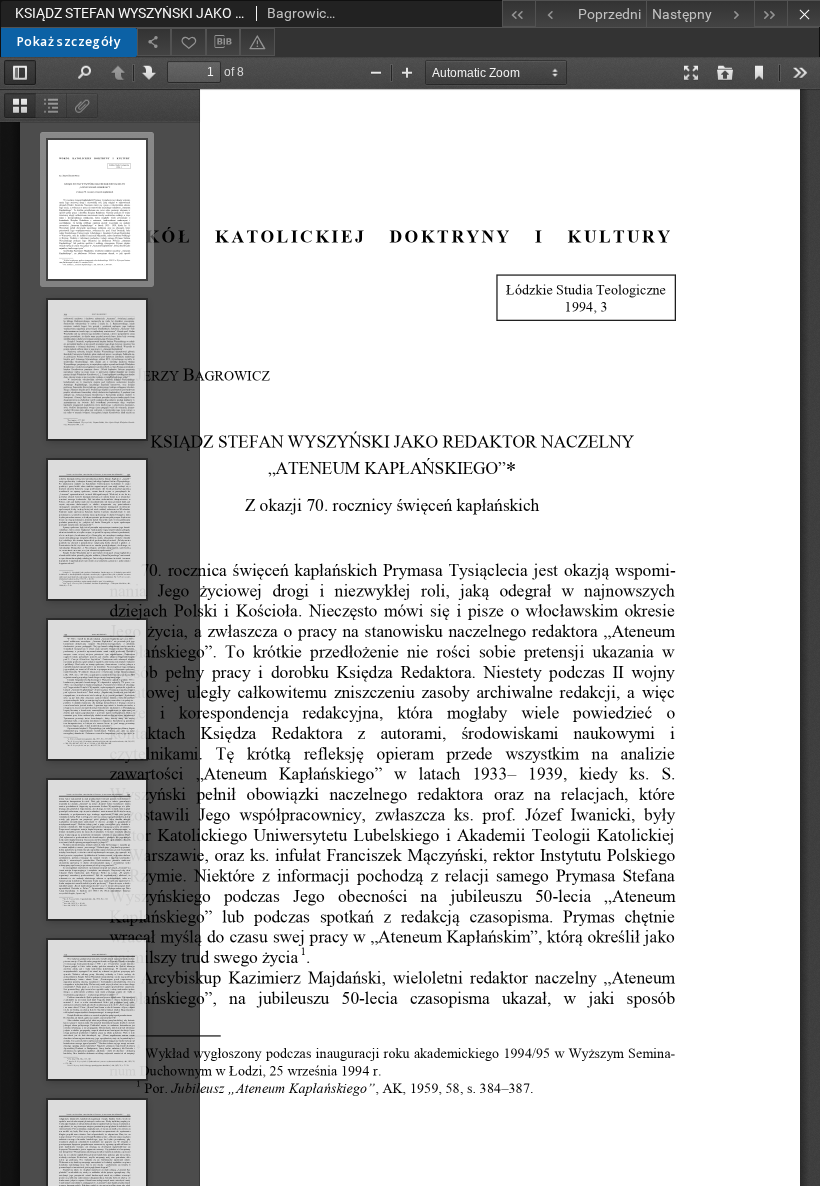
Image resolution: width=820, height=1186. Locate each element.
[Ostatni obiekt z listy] (770, 13)
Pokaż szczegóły (68, 41)
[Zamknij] (803, 13)
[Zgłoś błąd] (257, 41)
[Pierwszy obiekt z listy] (518, 13)
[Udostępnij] (154, 41)
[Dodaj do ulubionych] (188, 41)
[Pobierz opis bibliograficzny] (223, 42)
